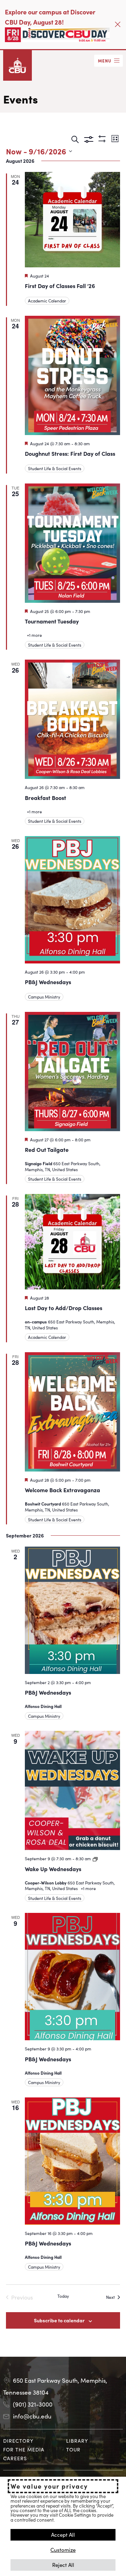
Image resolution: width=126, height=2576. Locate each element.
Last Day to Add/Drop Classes (64, 1308)
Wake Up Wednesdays (53, 1869)
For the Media (24, 2449)
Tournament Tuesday (52, 621)
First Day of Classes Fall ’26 (60, 286)
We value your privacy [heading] (49, 2486)
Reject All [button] (63, 2565)
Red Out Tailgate (47, 1149)
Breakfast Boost (45, 798)
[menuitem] (32, 2441)
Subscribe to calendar (59, 2320)
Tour (73, 2449)
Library (77, 2441)
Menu (105, 61)
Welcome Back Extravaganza (62, 1490)
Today (63, 2296)
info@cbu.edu (32, 2416)
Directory (18, 2441)
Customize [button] (63, 2550)
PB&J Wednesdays (48, 982)
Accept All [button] (63, 2534)
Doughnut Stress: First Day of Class (70, 453)
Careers (15, 2458)
